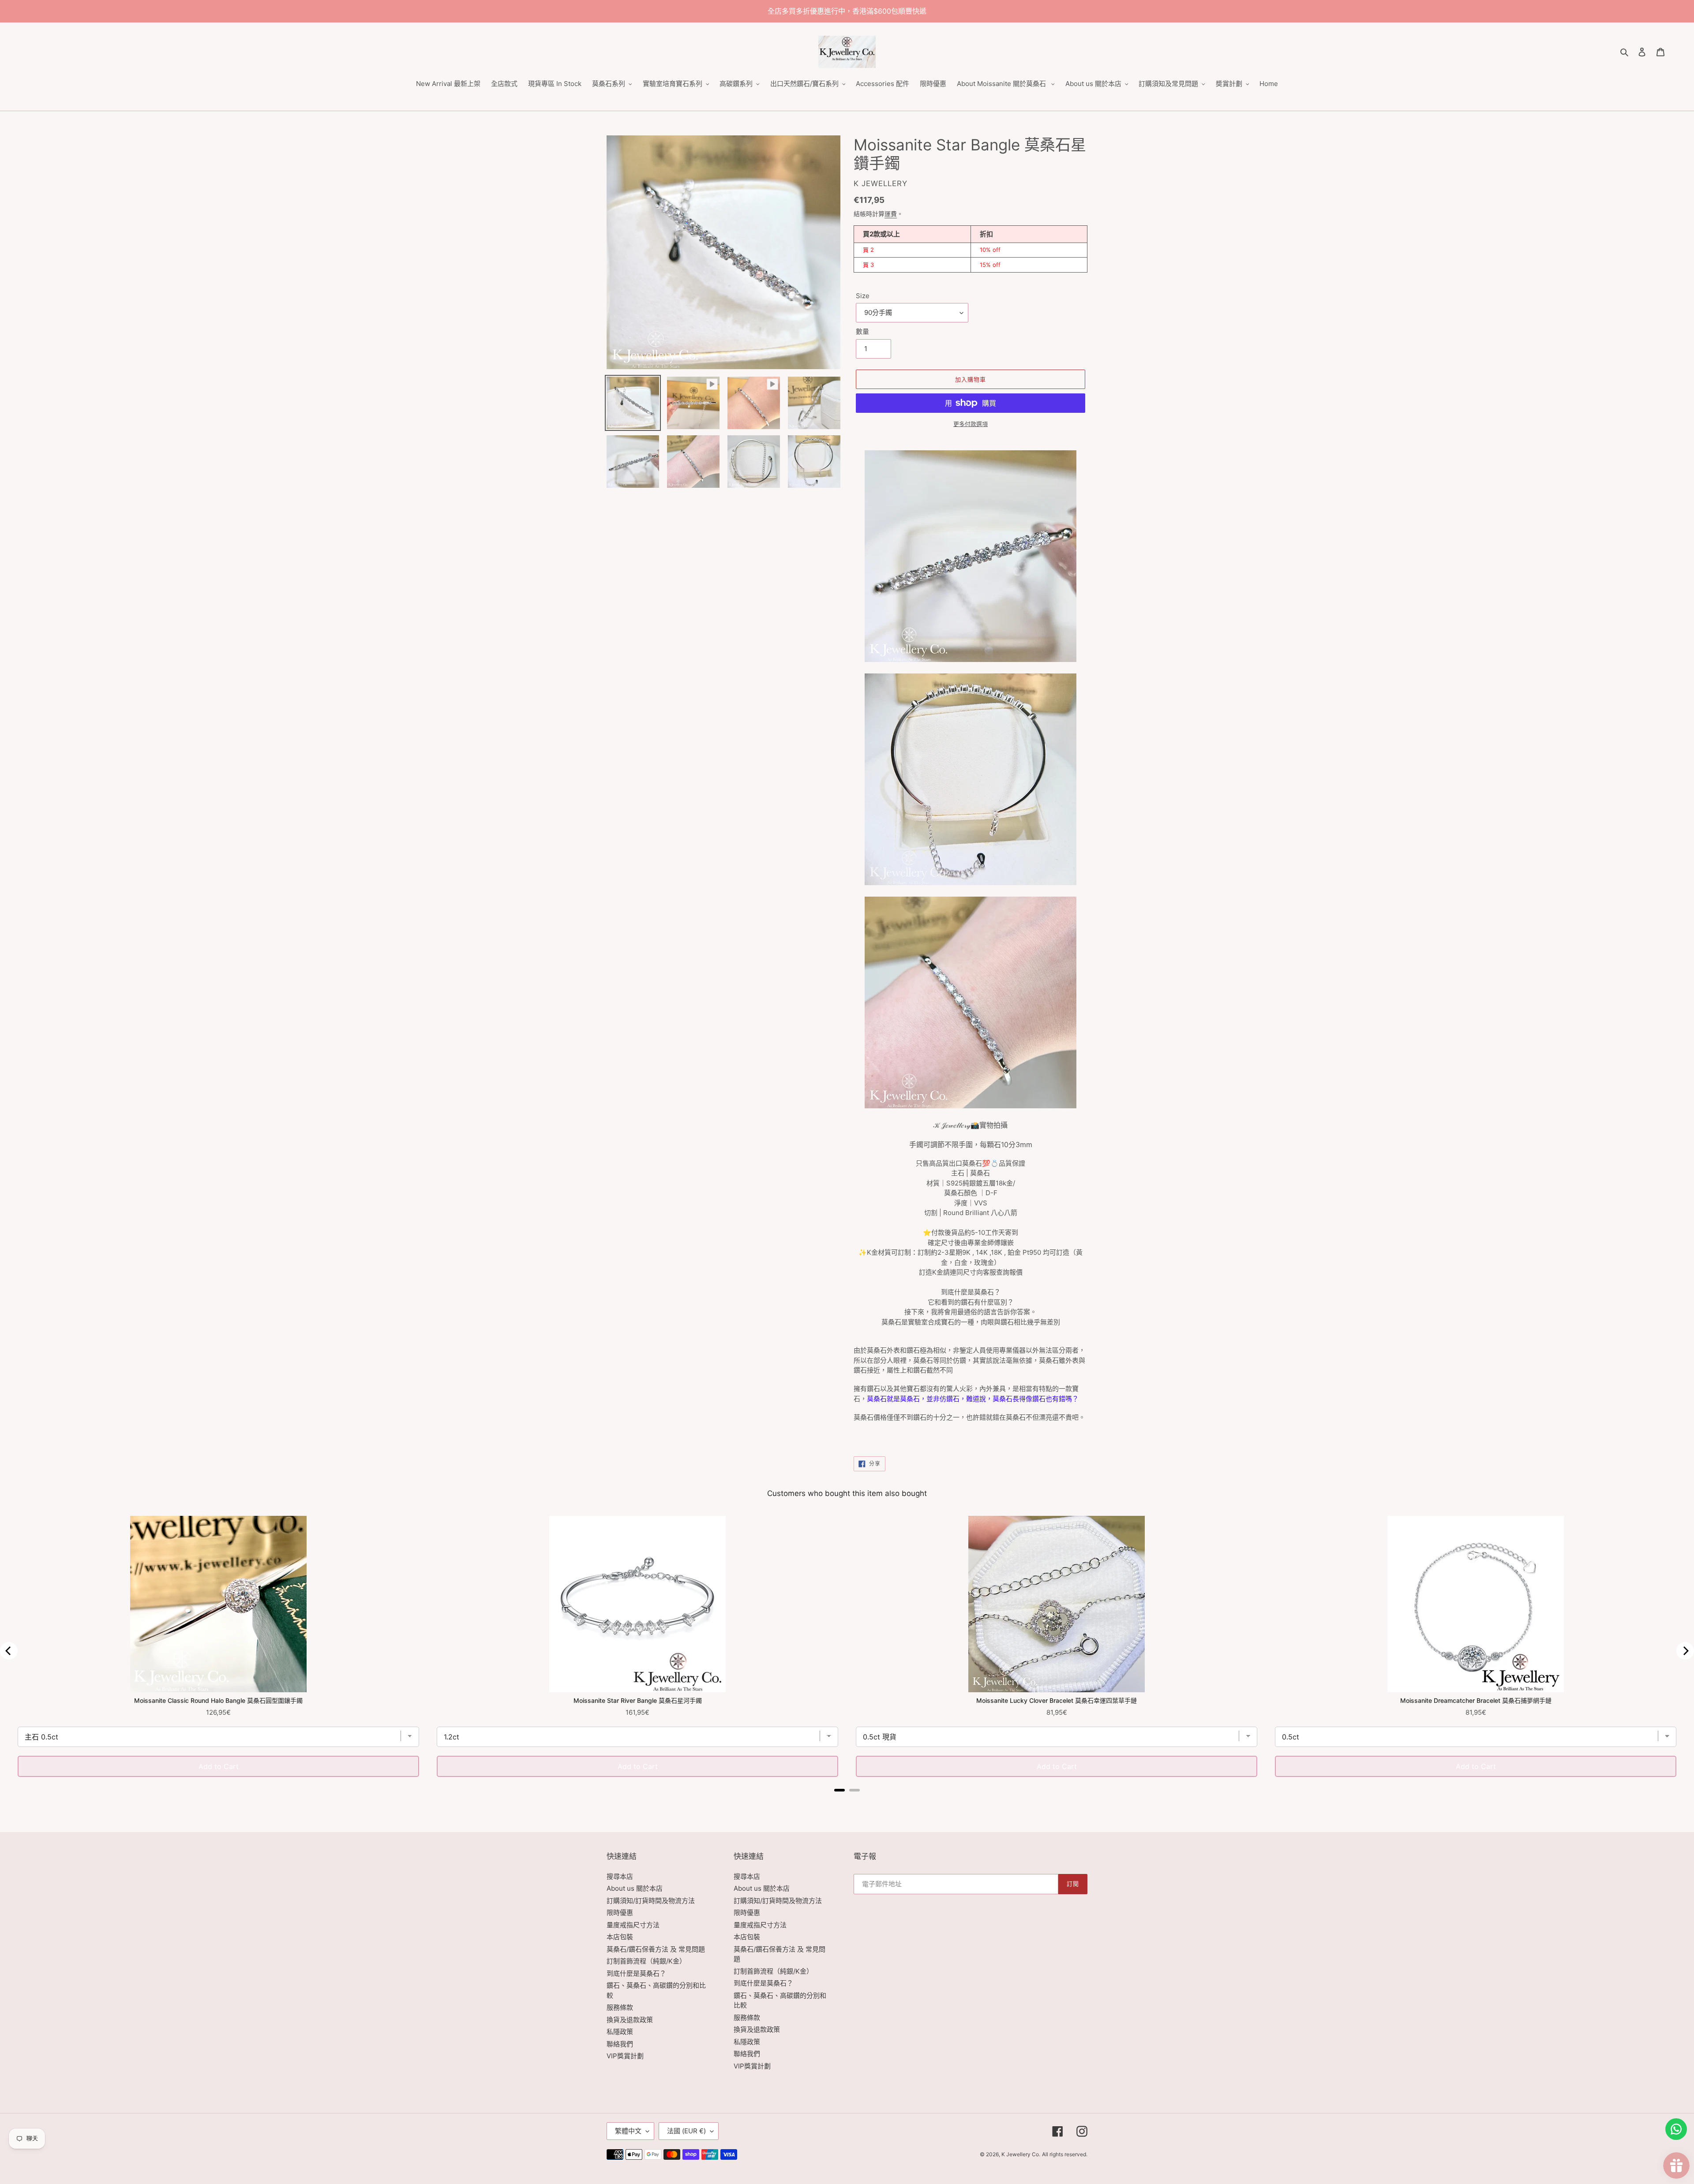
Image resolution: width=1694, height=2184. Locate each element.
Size (863, 296)
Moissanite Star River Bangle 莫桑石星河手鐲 (638, 1700)
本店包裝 (620, 1937)
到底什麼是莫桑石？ (636, 1973)
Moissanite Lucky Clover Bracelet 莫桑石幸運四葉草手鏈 (1057, 1700)
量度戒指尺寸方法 (633, 1925)
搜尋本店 (620, 1876)
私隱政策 (620, 2032)
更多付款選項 (971, 424)
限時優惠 (620, 1913)
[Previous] (9, 1651)
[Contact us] (1676, 2129)
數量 (862, 331)
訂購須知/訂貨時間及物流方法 (651, 1901)
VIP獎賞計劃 (625, 2056)
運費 (891, 214)
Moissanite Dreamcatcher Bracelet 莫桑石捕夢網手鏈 (1476, 1700)
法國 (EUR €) (686, 2131)
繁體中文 (628, 2131)
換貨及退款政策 (630, 2020)
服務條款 (620, 2007)
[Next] (1685, 1651)
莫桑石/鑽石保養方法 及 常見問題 (656, 1949)
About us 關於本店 (635, 1888)
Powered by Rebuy (847, 1802)
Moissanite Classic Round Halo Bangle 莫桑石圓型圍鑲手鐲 (218, 1700)
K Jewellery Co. (1021, 2154)
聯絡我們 (620, 2044)
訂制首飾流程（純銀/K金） (646, 1961)
